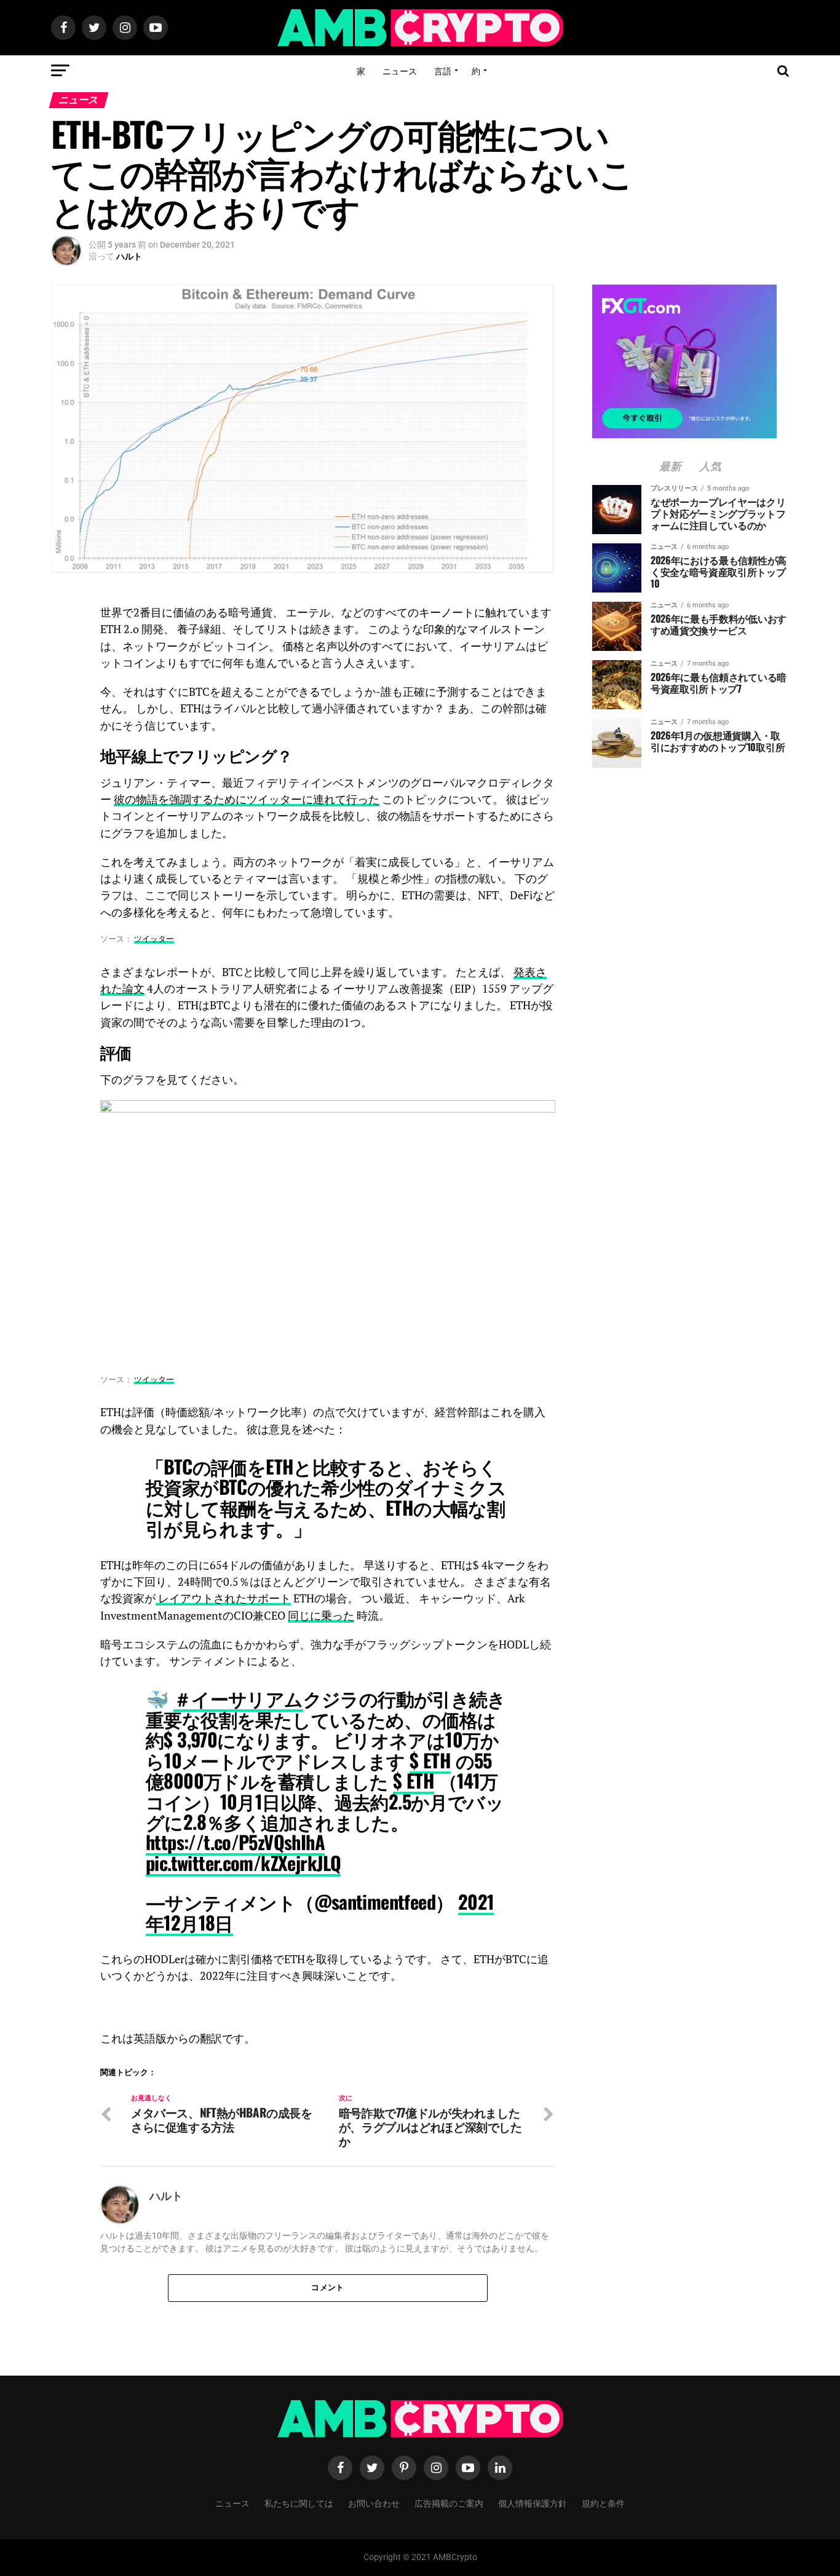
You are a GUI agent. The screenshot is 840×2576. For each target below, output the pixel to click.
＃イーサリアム (238, 1698)
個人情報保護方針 (533, 2503)
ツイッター (154, 939)
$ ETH (430, 1760)
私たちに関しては (299, 2503)
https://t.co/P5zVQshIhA (235, 1842)
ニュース (400, 70)
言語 (443, 70)
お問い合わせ (374, 2503)
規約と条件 (603, 2503)
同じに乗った (321, 1616)
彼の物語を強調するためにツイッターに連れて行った (247, 799)
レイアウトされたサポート (223, 1598)
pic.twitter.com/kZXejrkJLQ (243, 1863)
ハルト (129, 256)
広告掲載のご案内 (449, 2503)
